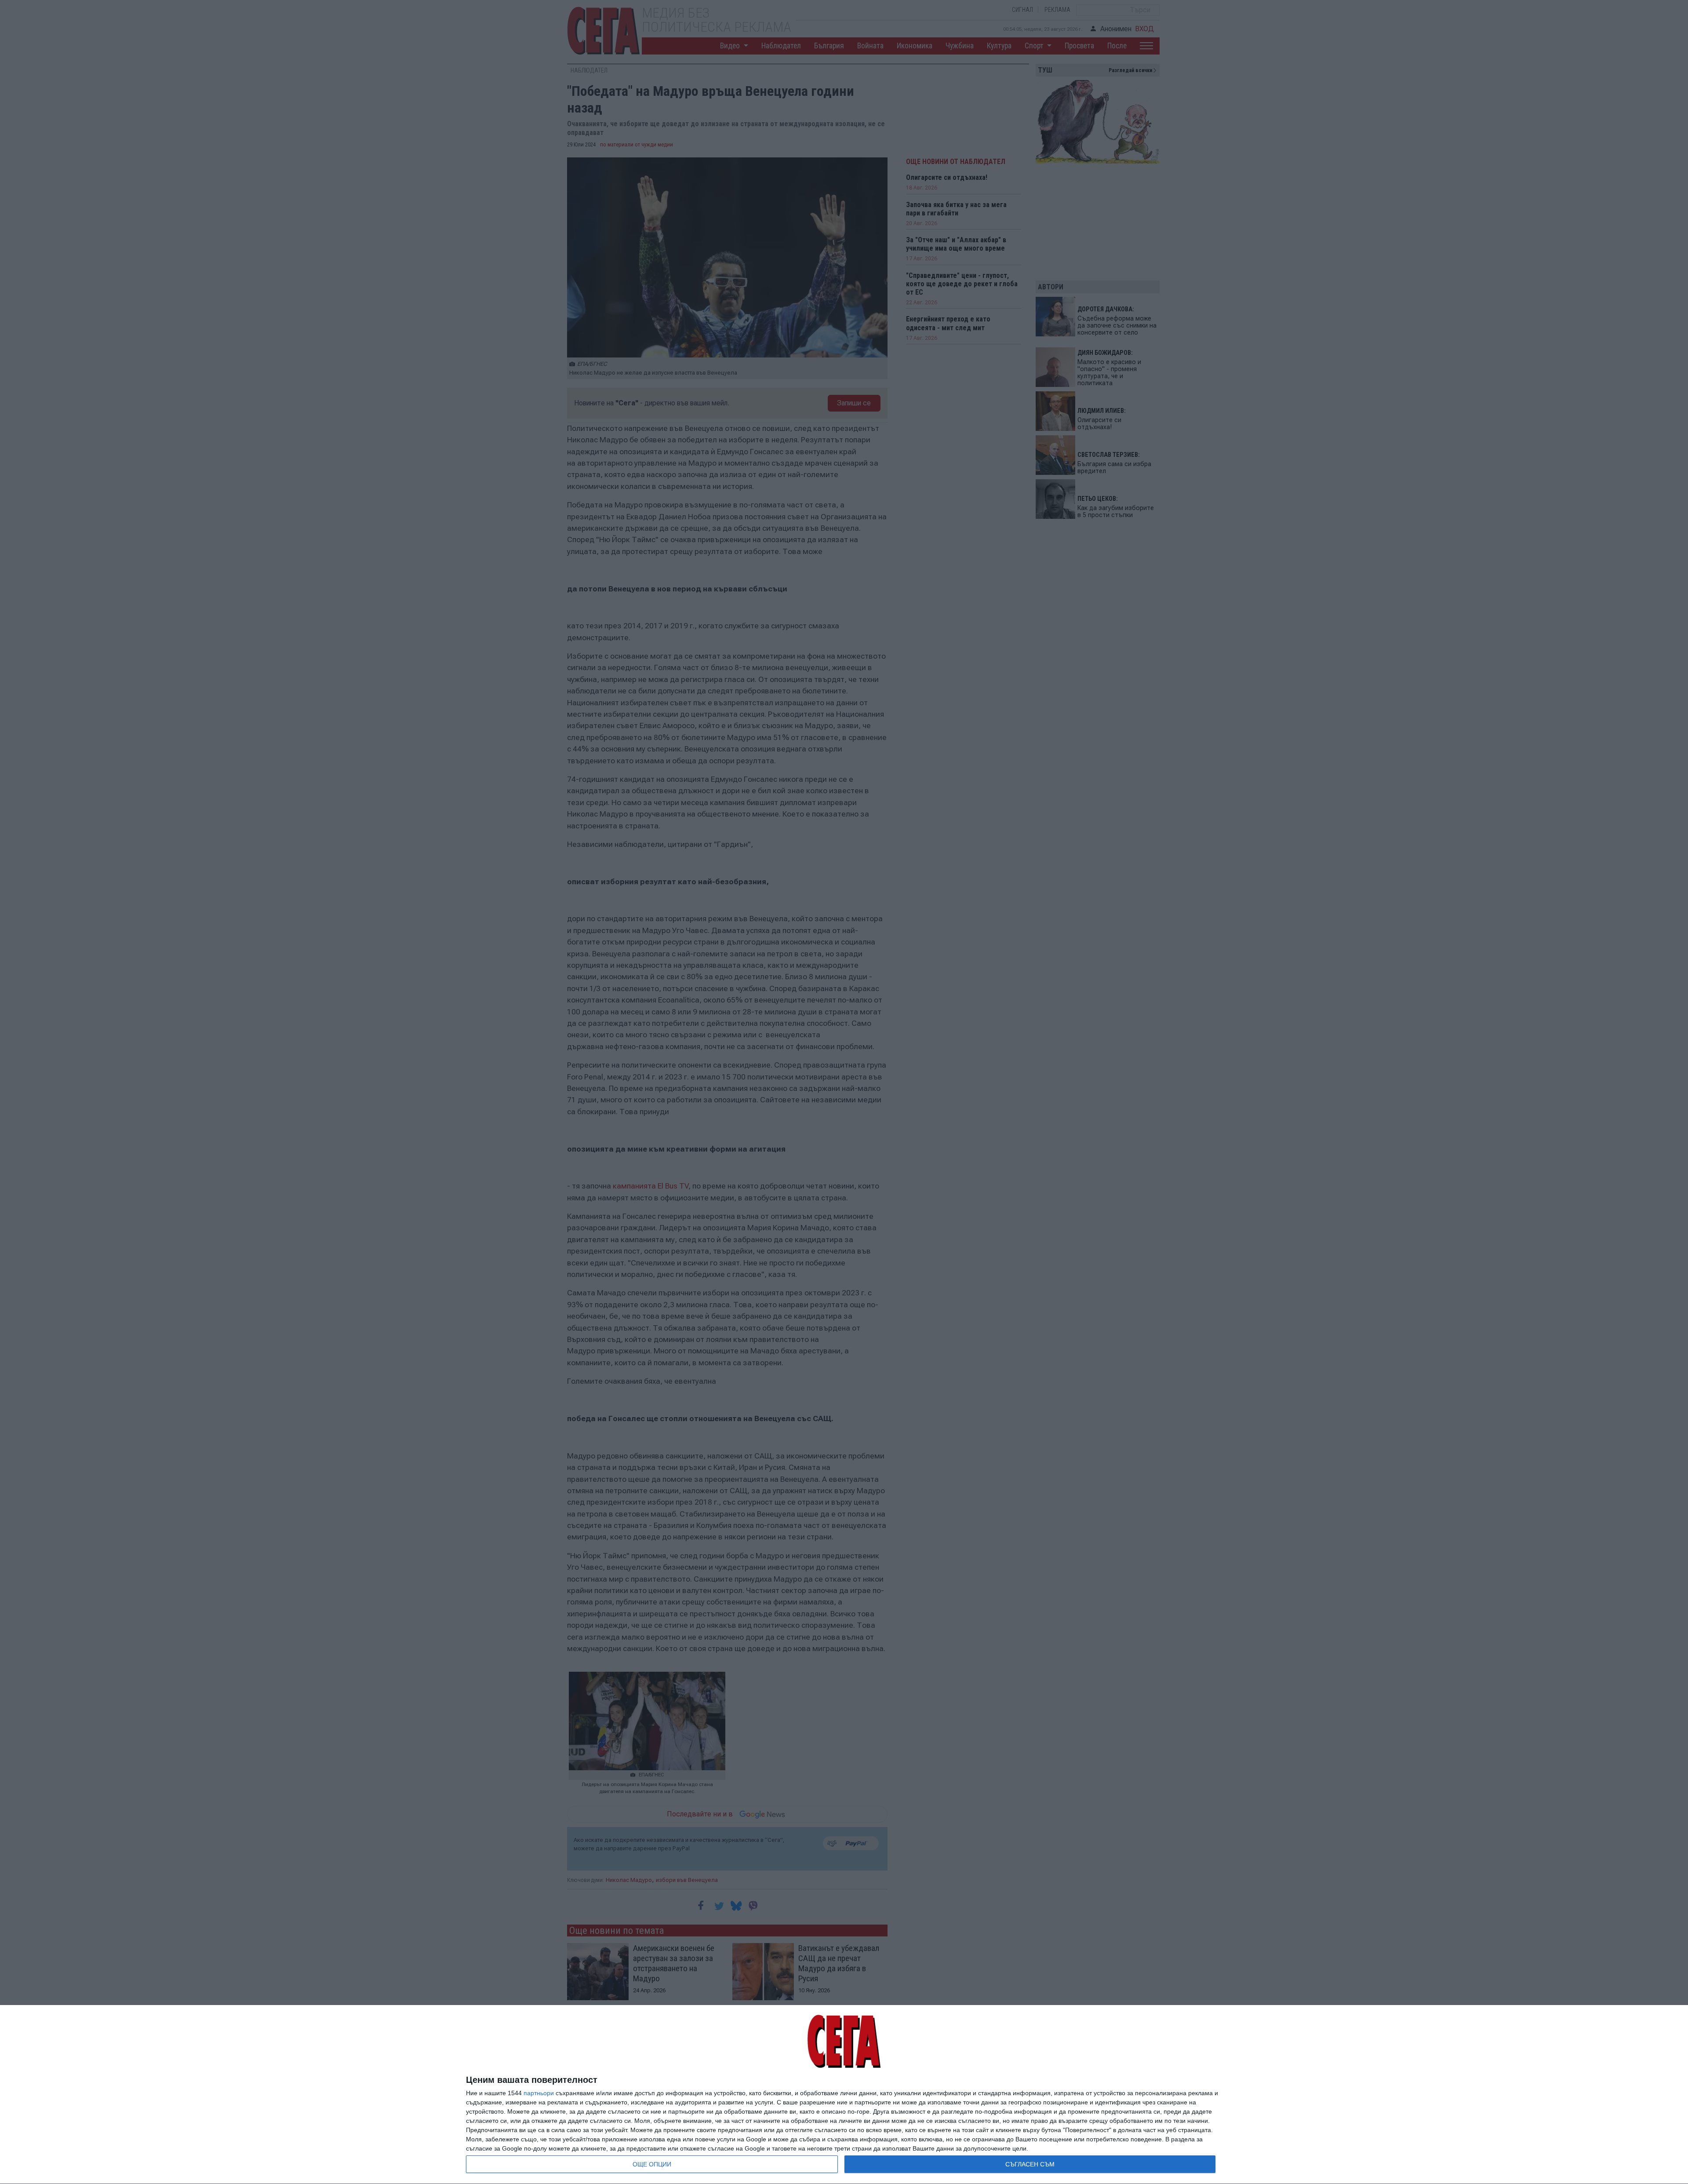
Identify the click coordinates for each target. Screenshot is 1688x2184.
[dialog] (844, 2095)
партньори (539, 2093)
